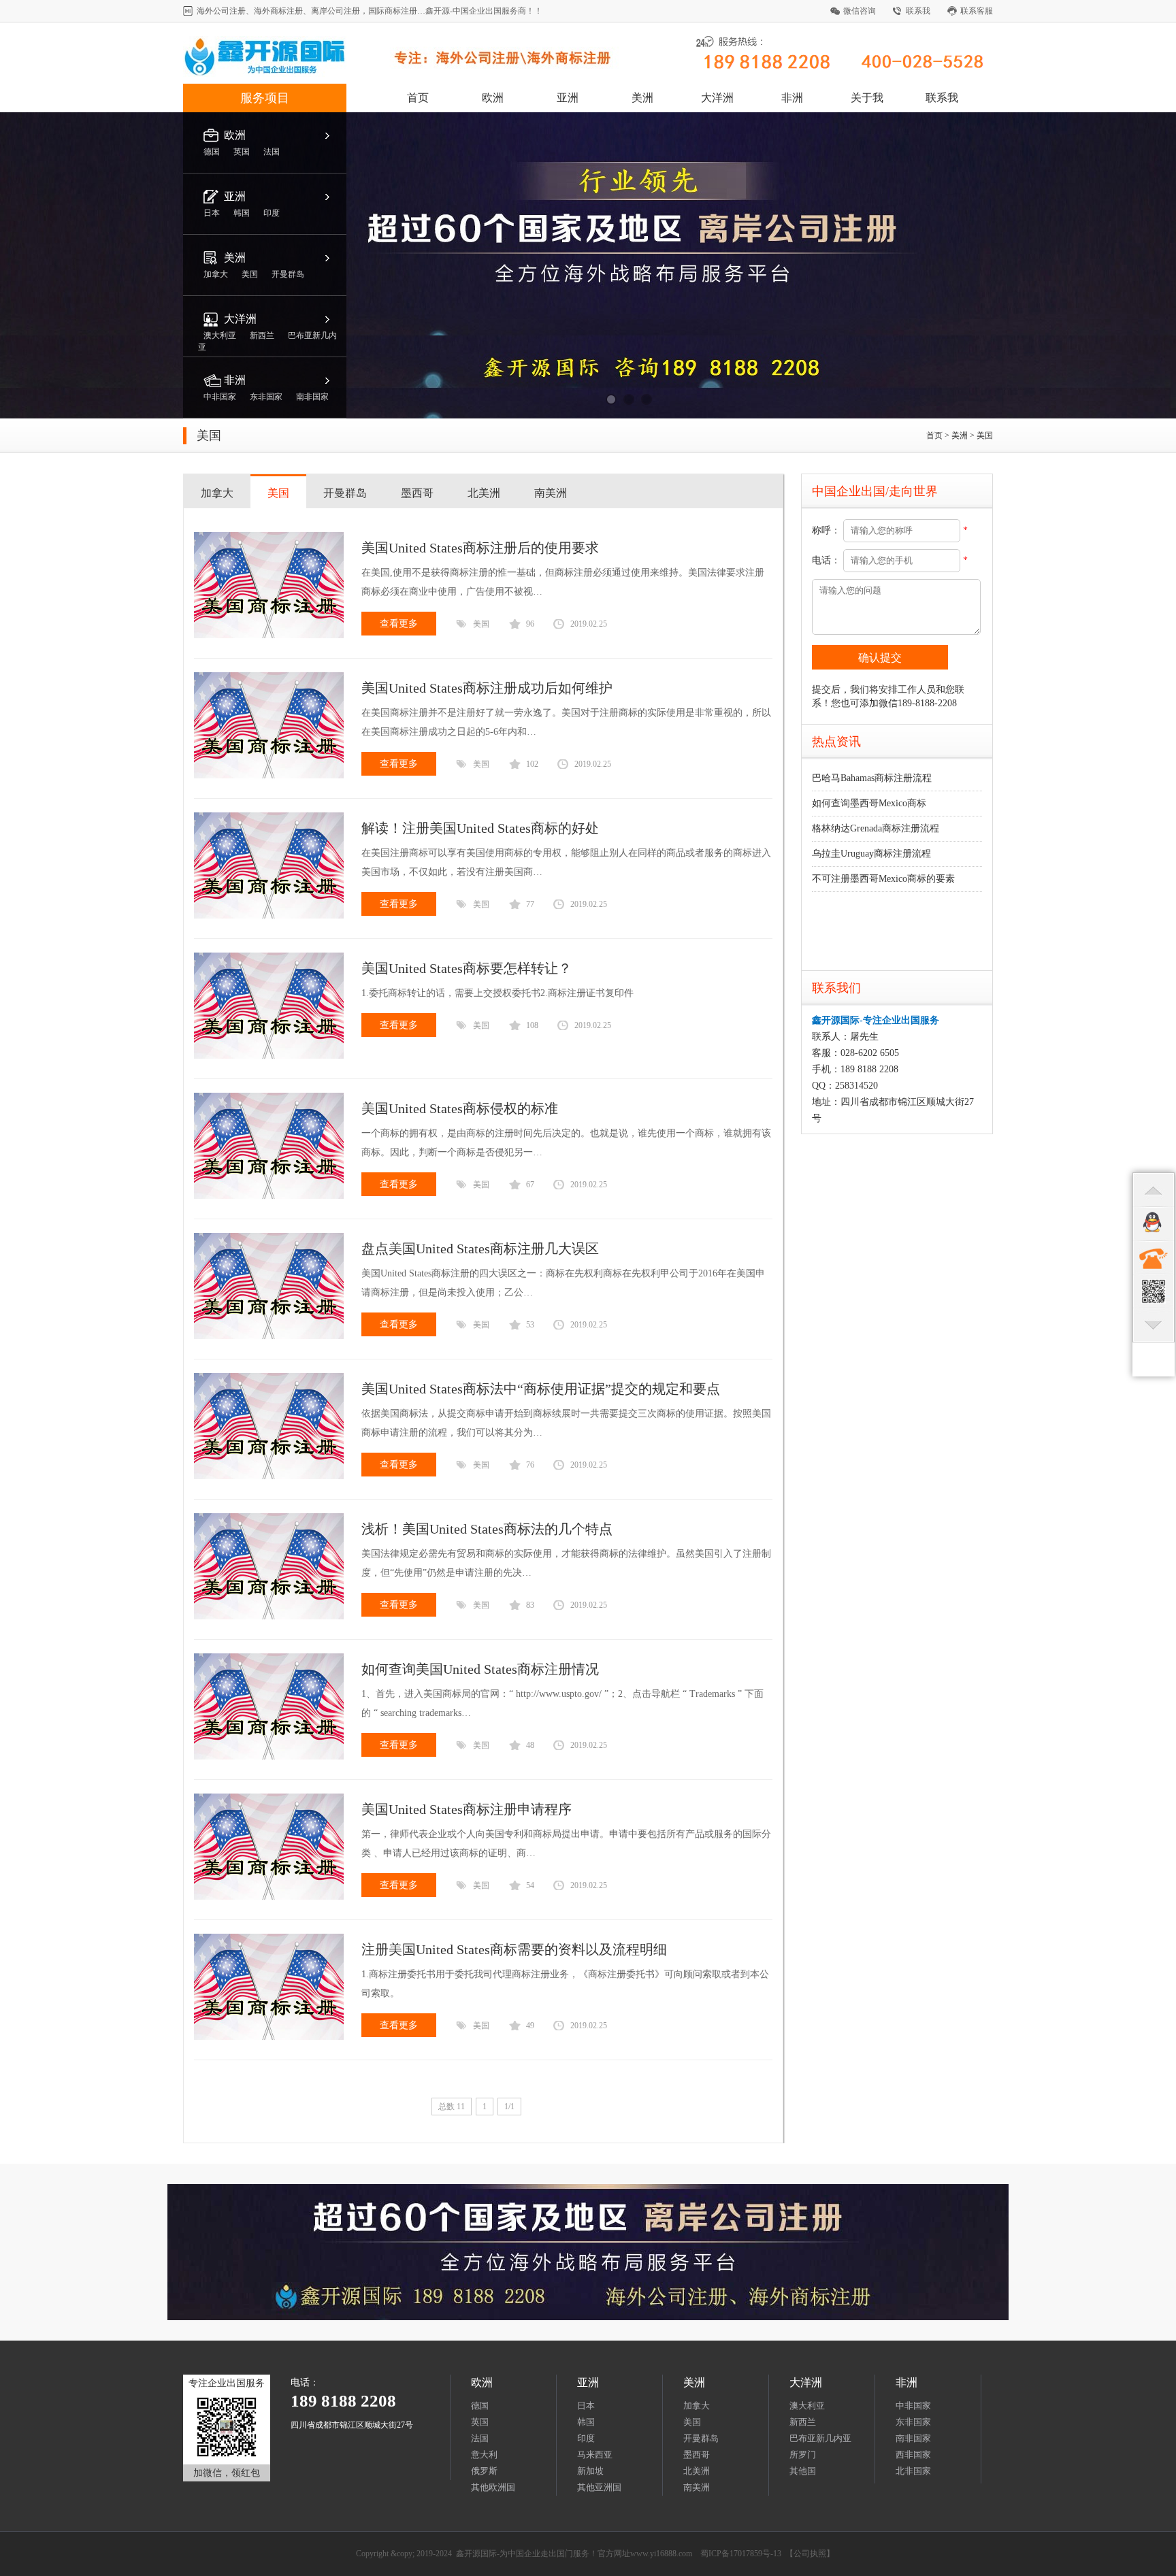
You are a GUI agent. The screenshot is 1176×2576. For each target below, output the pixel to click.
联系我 (918, 11)
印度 (586, 2438)
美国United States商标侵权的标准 (460, 1108)
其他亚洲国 (599, 2487)
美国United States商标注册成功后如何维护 (487, 688)
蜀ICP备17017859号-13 (741, 2554)
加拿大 (217, 493)
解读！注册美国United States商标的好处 (480, 828)
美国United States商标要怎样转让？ (467, 968)
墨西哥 (417, 493)
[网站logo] (410, 74)
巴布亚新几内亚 (820, 2438)
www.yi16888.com (661, 2554)
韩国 (586, 2422)
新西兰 (803, 2422)
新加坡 (590, 2471)
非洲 (792, 98)
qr (1154, 1291)
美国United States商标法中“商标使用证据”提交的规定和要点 (541, 1389)
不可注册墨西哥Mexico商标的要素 (883, 879)
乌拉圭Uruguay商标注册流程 (871, 854)
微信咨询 (860, 11)
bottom (1154, 1325)
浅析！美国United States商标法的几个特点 (487, 1529)
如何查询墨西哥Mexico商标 (869, 803)
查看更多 (399, 624)
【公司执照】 (810, 2554)
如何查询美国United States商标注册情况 (480, 1669)
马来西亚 (595, 2455)
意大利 (484, 2455)
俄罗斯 (484, 2471)
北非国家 (913, 2471)
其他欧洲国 (493, 2487)
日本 (586, 2406)
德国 (480, 2406)
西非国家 (913, 2455)
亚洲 (568, 98)
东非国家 (913, 2422)
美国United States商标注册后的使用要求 (480, 548)
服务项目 (265, 98)
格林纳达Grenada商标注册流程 (876, 828)
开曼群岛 (345, 493)
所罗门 (803, 2455)
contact (1154, 1257)
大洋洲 (717, 98)
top (1154, 1189)
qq (1154, 1223)
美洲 (642, 98)
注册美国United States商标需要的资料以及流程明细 (514, 1949)
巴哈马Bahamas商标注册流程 (872, 778)
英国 (480, 2422)
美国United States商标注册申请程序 (467, 1809)
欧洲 (493, 98)
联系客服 (977, 11)
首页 (418, 98)
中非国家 (913, 2406)
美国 (985, 435)
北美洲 (484, 493)
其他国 (803, 2471)
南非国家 (913, 2438)
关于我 (867, 98)
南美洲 (551, 493)
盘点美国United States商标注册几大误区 (480, 1249)
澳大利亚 (807, 2406)
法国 (480, 2438)
